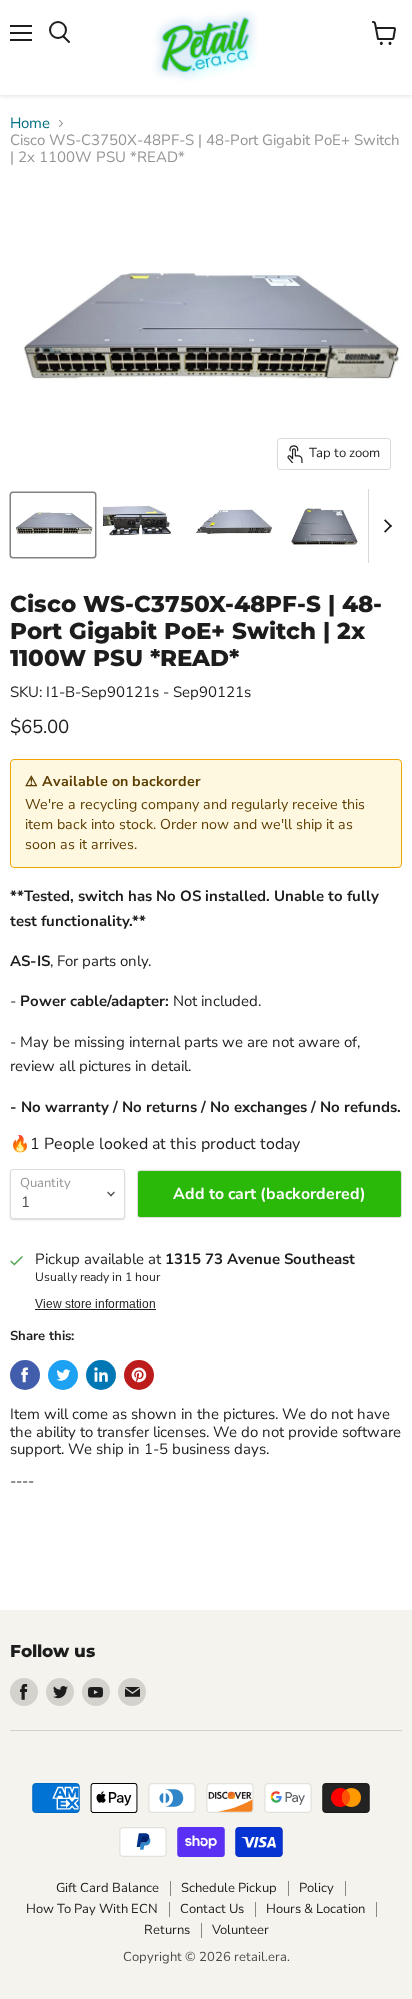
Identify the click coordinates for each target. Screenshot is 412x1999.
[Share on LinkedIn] (101, 1375)
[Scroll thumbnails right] (384, 526)
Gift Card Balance (107, 1888)
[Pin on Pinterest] (139, 1375)
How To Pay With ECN (92, 1909)
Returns (167, 1930)
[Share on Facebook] (25, 1375)
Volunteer (240, 1930)
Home (30, 123)
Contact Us (212, 1909)
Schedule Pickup (229, 1888)
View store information (95, 1304)
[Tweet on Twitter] (63, 1375)
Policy (316, 1888)
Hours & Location (315, 1909)
